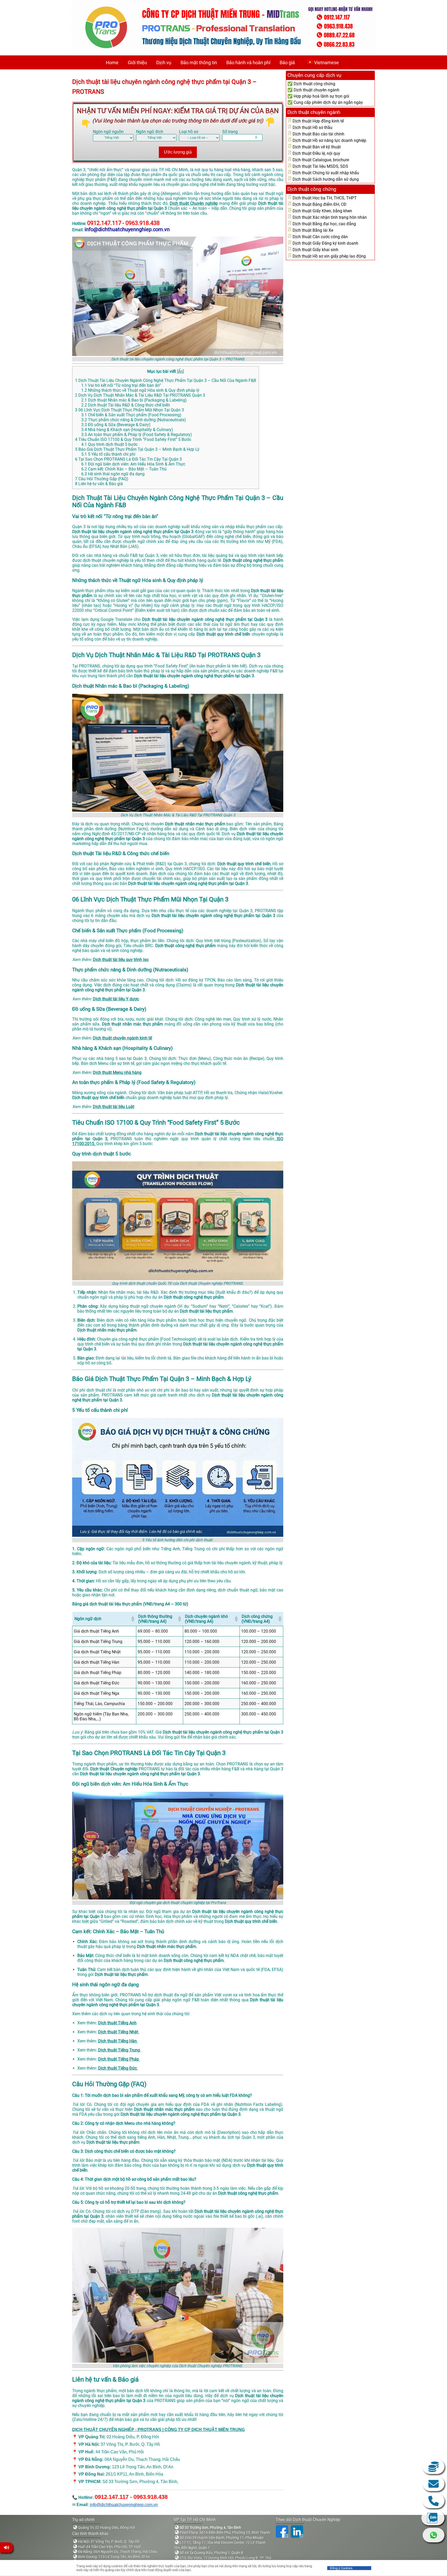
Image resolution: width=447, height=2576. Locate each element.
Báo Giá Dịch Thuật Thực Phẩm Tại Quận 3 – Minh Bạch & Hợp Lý (137, 449)
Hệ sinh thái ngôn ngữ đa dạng (113, 474)
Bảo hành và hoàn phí (248, 63)
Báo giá (287, 63)
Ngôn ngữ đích (150, 132)
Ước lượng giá (178, 152)
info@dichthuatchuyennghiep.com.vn (124, 2505)
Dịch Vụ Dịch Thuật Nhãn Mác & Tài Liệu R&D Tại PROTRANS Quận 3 (140, 395)
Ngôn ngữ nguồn (108, 132)
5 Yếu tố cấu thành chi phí (108, 454)
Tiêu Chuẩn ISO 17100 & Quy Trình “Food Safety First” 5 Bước (133, 439)
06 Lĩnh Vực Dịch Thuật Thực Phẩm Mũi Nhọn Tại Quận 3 (129, 410)
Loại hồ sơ (189, 132)
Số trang (230, 132)
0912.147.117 (434, 2501)
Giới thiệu (137, 63)
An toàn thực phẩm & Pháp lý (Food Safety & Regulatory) (137, 435)
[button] (132, 1619)
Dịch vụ (164, 63)
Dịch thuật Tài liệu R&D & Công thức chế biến (126, 405)
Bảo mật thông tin (199, 63)
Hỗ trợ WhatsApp (434, 2535)
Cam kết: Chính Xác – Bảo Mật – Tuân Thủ (124, 469)
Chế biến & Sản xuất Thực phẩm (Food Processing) (131, 415)
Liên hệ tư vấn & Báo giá (99, 484)
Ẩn (180, 371)
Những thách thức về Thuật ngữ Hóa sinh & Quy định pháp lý (140, 390)
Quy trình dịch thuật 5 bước (109, 444)
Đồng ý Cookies (341, 2568)
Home (112, 63)
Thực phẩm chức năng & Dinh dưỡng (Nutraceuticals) (134, 420)
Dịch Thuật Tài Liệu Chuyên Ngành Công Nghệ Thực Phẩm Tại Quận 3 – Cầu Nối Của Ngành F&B (166, 380)
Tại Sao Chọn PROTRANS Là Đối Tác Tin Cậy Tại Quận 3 (128, 459)
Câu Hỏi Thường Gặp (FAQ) (102, 479)
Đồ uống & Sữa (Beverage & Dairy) (116, 425)
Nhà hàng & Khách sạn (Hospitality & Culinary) (127, 430)
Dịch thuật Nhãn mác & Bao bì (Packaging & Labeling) (134, 400)
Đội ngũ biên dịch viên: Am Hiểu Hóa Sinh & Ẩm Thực (133, 464)
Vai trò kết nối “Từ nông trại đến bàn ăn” (121, 385)
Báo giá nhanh (434, 2467)
